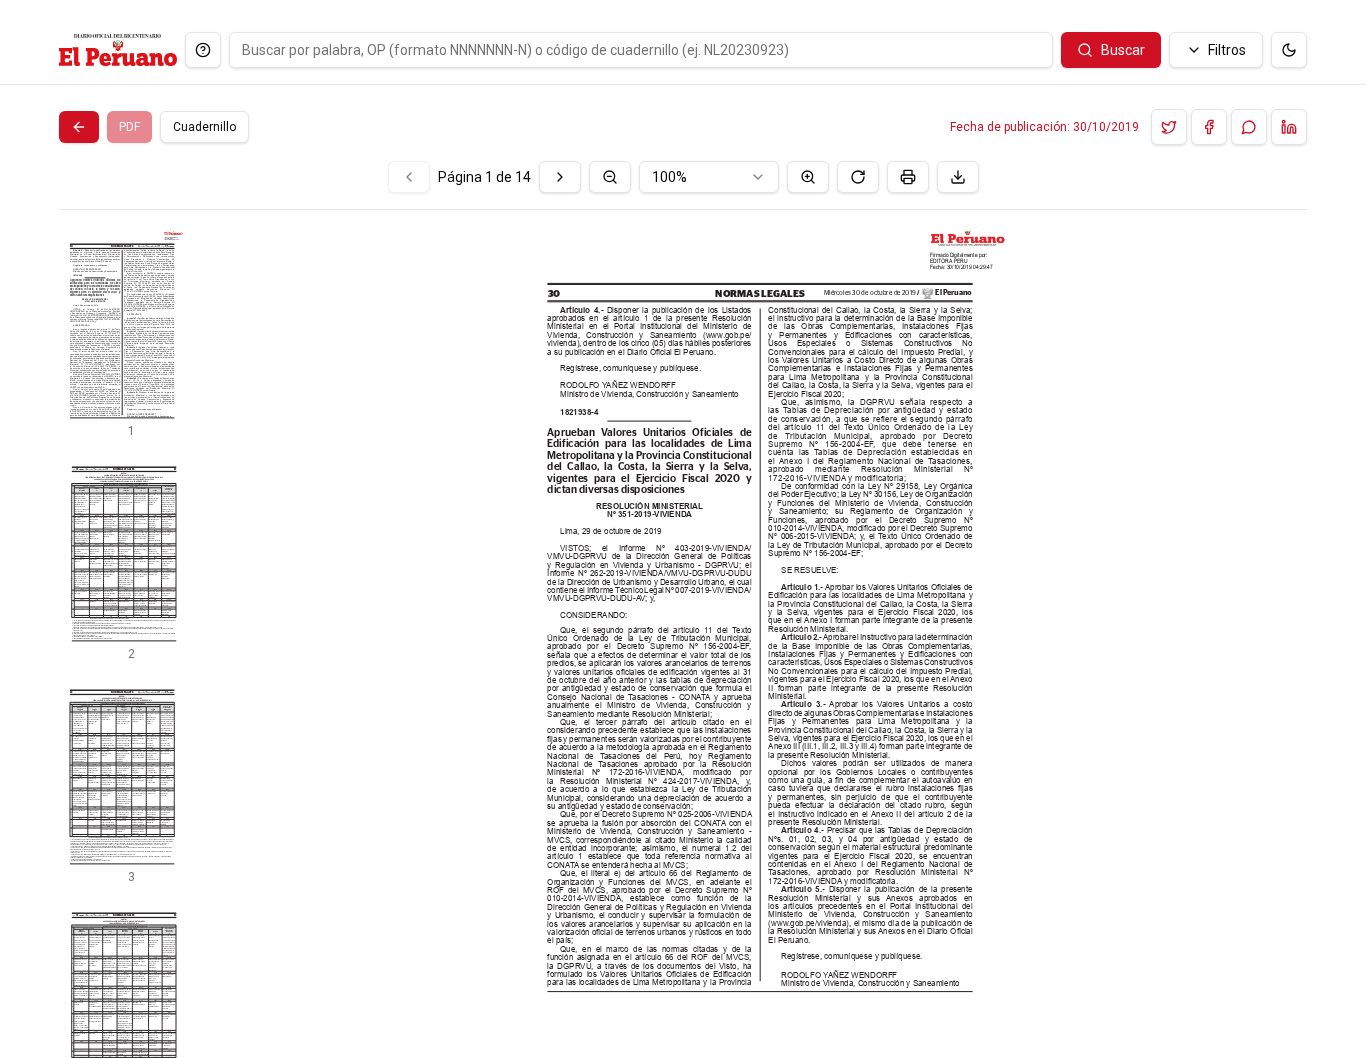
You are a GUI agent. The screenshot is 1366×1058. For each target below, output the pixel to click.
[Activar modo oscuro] (1289, 50)
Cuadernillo (204, 127)
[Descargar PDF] (958, 177)
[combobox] (709, 177)
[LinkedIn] (1289, 127)
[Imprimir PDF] (908, 177)
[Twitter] (1169, 127)
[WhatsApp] (1249, 127)
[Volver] (79, 127)
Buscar (1123, 50)
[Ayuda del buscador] (203, 50)
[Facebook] (1209, 127)
